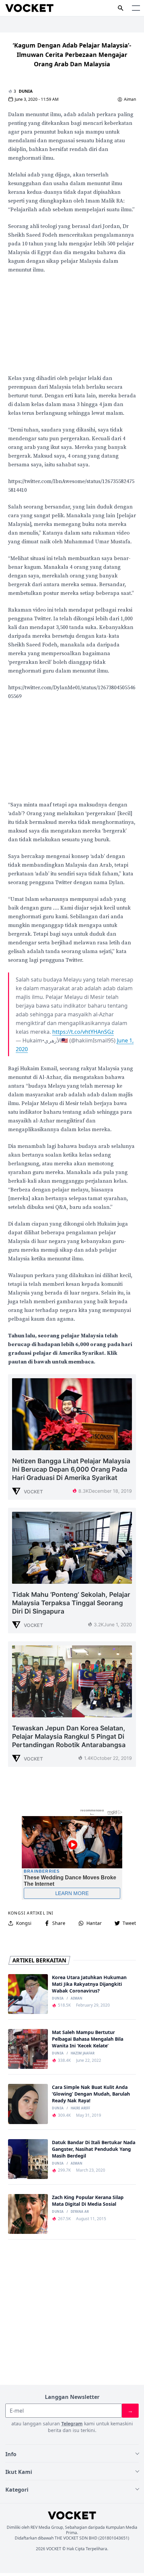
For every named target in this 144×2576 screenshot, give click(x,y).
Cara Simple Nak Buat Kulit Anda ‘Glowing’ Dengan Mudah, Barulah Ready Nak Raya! (91, 2094)
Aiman (130, 99)
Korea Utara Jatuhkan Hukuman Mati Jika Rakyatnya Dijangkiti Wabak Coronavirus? (89, 1984)
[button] (136, 8)
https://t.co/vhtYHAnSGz (83, 1032)
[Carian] (121, 8)
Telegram (72, 2424)
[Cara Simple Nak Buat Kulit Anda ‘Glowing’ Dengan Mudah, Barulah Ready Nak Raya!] (28, 2104)
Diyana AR (80, 2212)
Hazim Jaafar (83, 2053)
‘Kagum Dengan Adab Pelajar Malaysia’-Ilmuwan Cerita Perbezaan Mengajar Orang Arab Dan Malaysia (72, 55)
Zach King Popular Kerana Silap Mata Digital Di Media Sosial (88, 2201)
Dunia (26, 91)
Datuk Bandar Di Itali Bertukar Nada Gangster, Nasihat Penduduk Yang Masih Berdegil (94, 2149)
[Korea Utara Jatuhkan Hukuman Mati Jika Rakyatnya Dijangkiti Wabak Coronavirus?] (28, 1994)
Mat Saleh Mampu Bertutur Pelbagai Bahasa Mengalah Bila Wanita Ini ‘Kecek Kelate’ (88, 2039)
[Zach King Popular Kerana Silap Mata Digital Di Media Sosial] (28, 2214)
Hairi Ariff (80, 2108)
